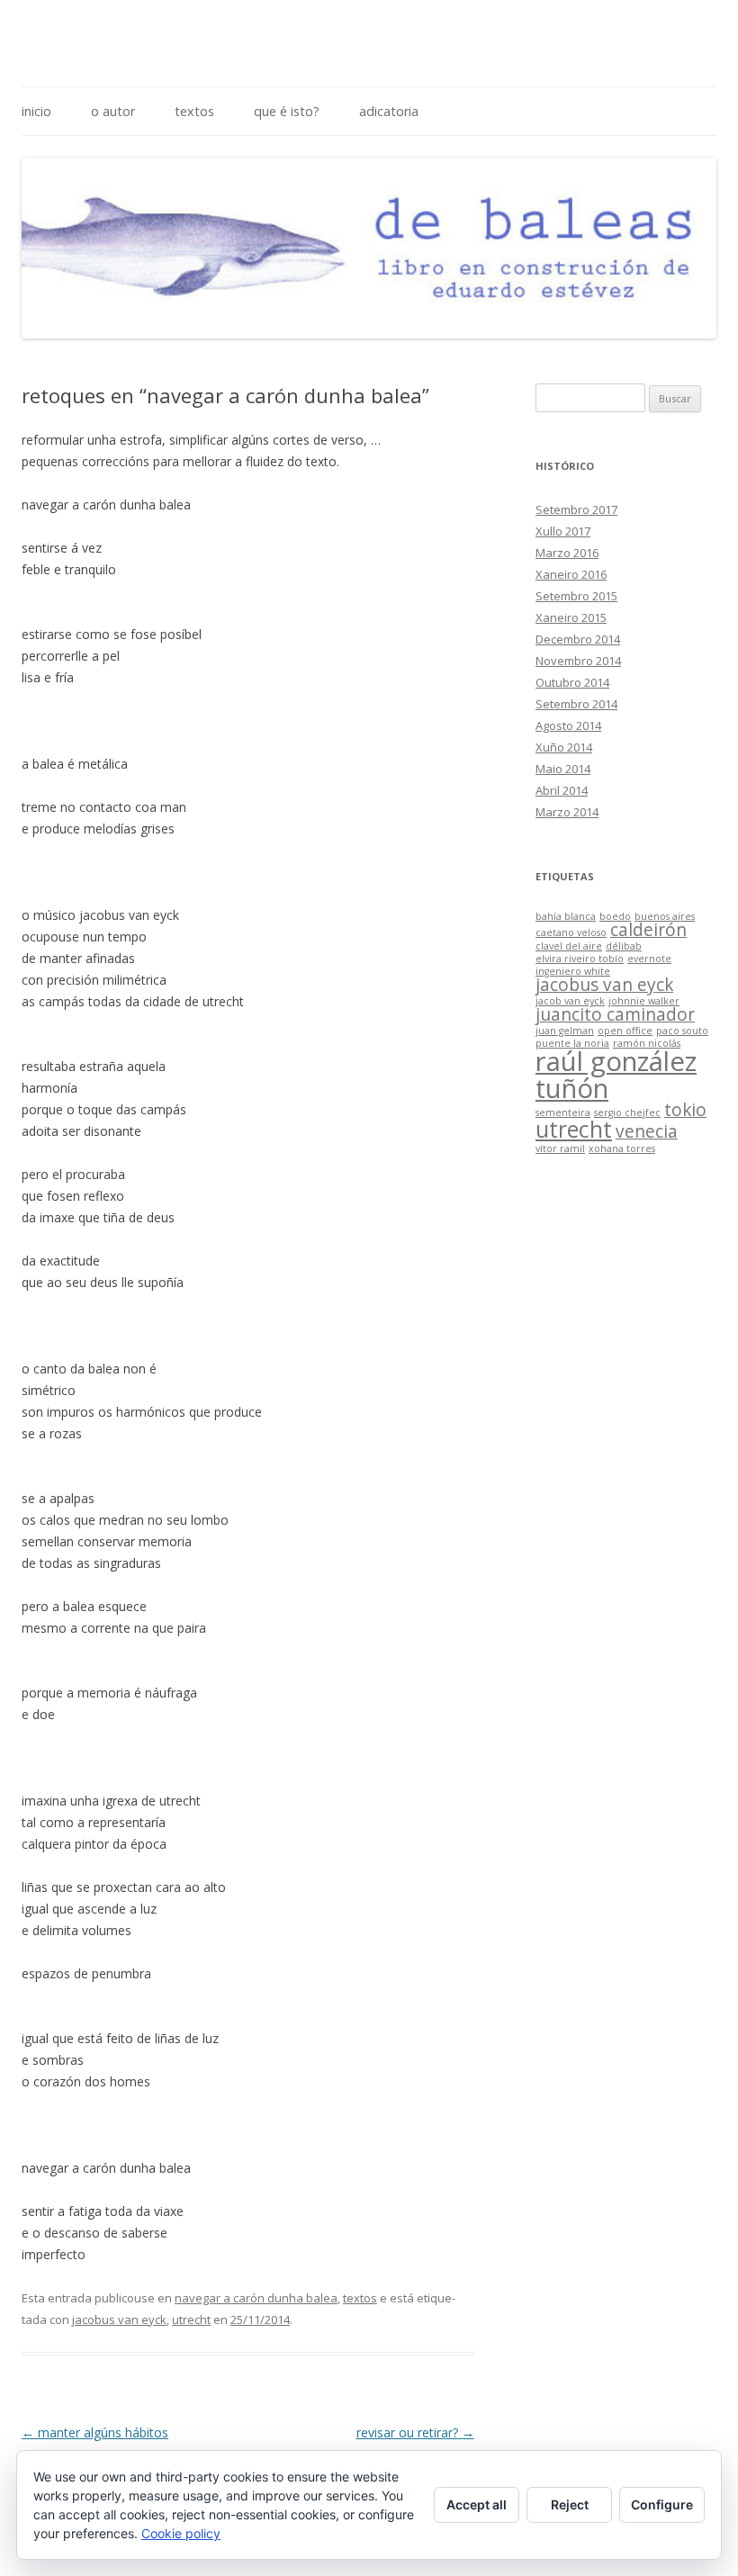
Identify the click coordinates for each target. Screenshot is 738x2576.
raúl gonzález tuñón (616, 1074)
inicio (36, 111)
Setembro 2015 (576, 596)
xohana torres (622, 1148)
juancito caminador (615, 1014)
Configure (662, 2504)
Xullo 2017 (563, 531)
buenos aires (665, 916)
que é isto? (287, 111)
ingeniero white (573, 971)
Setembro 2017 (576, 509)
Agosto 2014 (568, 725)
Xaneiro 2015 (571, 617)
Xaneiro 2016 (571, 574)
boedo (615, 916)
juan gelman (565, 1031)
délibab (624, 946)
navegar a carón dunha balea (256, 2298)
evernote (649, 959)
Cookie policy (181, 2533)
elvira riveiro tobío (580, 959)
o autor (113, 111)
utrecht (191, 2319)
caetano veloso (571, 932)
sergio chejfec (627, 1112)
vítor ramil (560, 1148)
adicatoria (389, 111)
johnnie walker (644, 1001)
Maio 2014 (563, 769)
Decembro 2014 (578, 639)
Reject (570, 2504)
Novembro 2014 (578, 661)
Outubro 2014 (572, 682)
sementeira (563, 1112)
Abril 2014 (562, 790)
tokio (685, 1110)
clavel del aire (569, 946)
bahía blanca (566, 916)
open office (625, 1031)
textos (194, 111)
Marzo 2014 (567, 812)
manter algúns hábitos (95, 2432)
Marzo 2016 (567, 553)
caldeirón (648, 930)
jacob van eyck (570, 1001)
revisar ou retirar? (415, 2432)
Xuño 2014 (564, 747)
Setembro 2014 (576, 704)
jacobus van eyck (119, 2319)
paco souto (682, 1031)
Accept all (477, 2504)
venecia (647, 1131)
